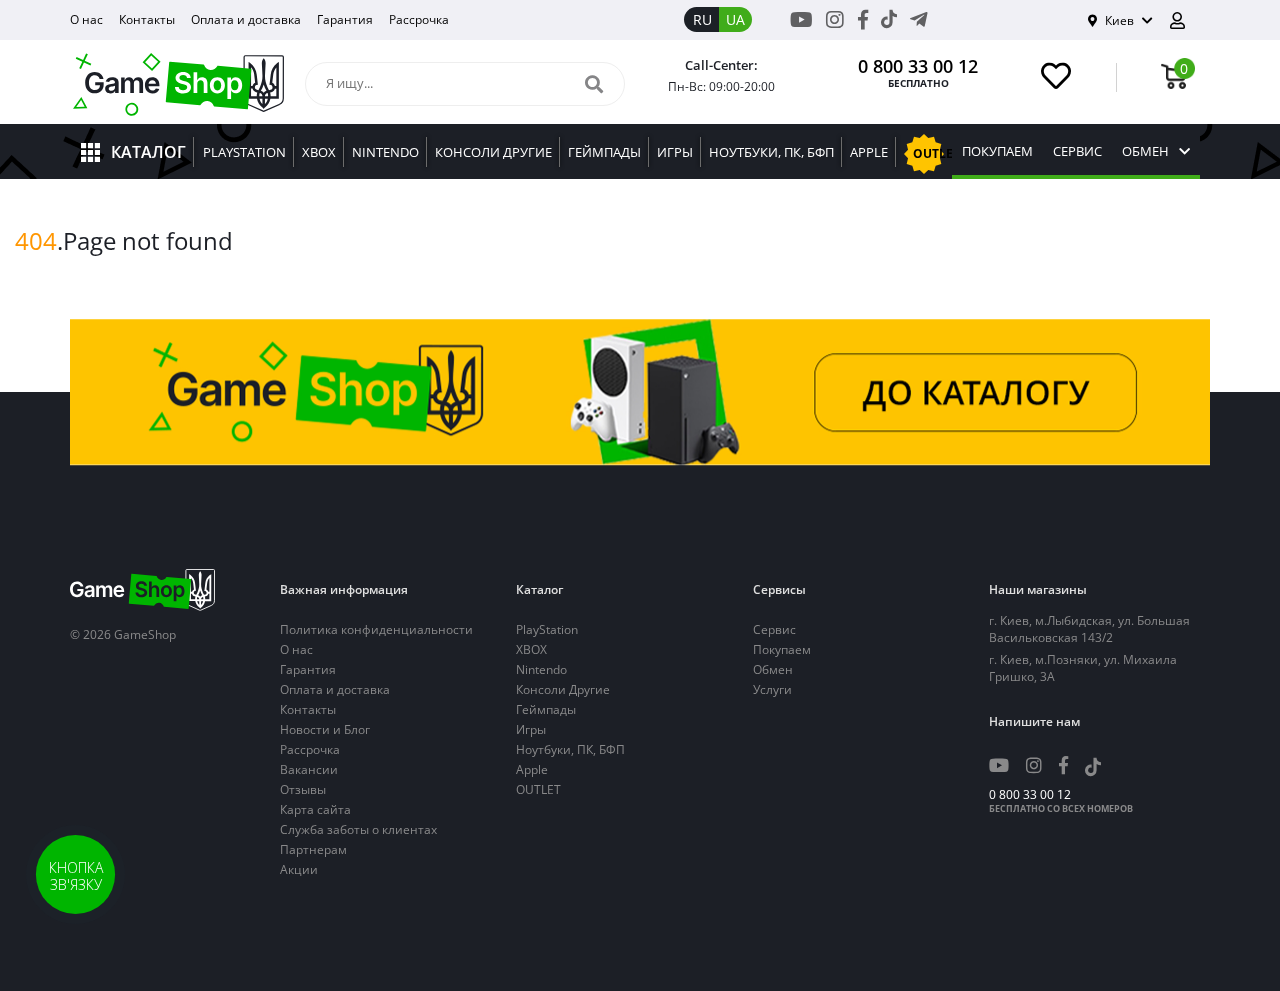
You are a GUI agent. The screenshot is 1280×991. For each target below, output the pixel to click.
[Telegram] (919, 19)
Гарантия (345, 19)
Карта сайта (315, 809)
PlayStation (547, 629)
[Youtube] (801, 19)
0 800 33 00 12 (918, 66)
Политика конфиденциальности (376, 629)
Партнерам (313, 849)
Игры (531, 729)
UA (735, 19)
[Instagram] (835, 19)
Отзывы (303, 789)
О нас (86, 19)
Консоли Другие (563, 689)
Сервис (1077, 151)
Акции (299, 869)
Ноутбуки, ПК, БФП (570, 749)
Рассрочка (419, 19)
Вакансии (309, 769)
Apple (532, 769)
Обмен (1145, 151)
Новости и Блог (325, 729)
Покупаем (997, 151)
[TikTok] (889, 23)
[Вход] (1185, 20)
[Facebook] (863, 19)
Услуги (772, 689)
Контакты (147, 19)
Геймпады (546, 709)
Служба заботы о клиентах (358, 829)
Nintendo (541, 669)
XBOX (531, 649)
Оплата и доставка (246, 19)
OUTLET (538, 789)
